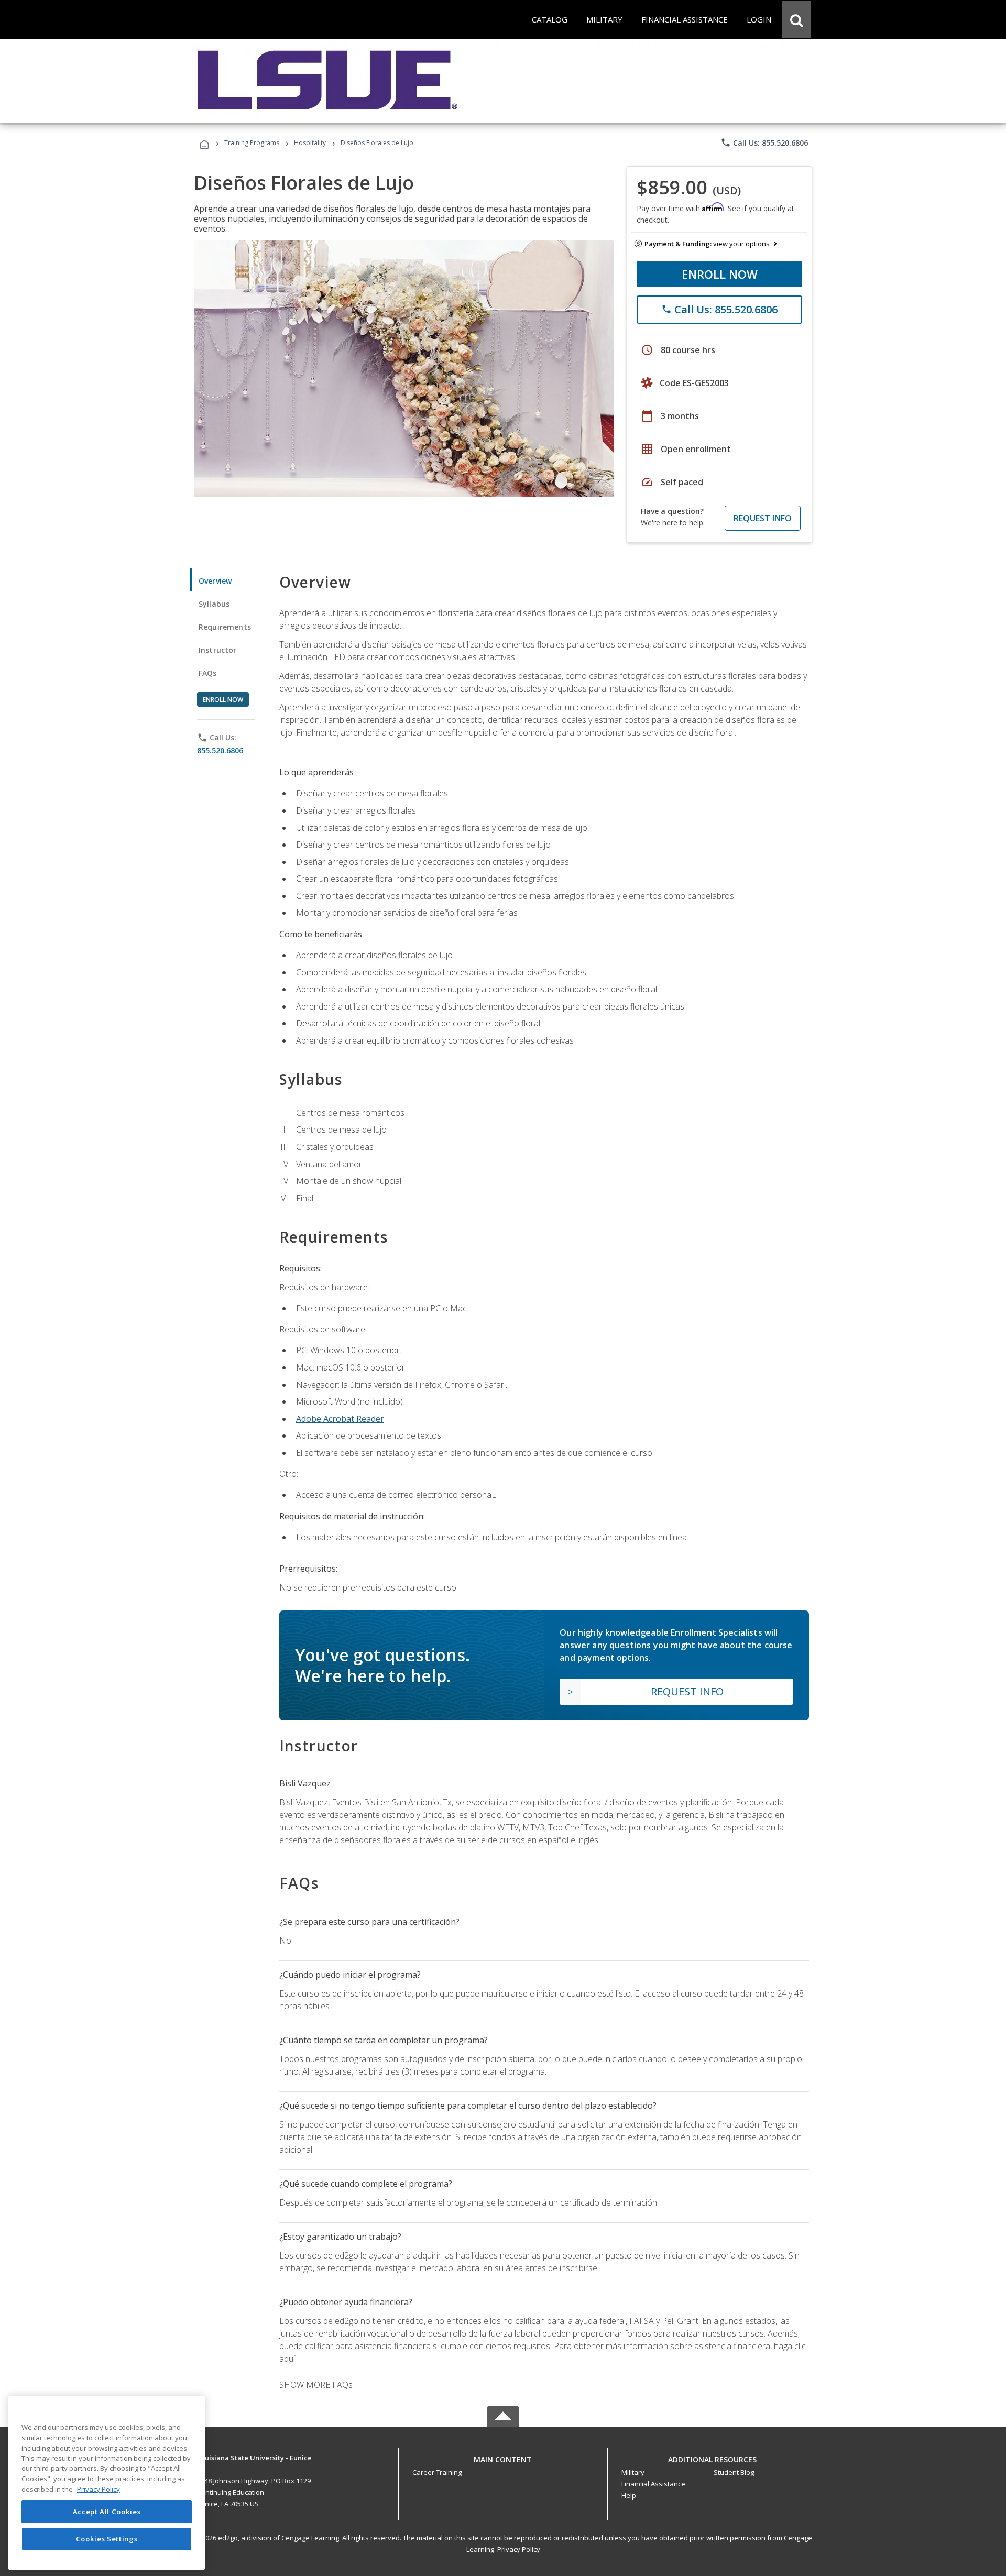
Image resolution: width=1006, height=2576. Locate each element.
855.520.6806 (220, 750)
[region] (107, 2483)
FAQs (208, 673)
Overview (215, 581)
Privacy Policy (519, 2549)
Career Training (437, 2472)
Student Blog (734, 2472)
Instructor (218, 650)
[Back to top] (503, 2457)
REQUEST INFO (763, 518)
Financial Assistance (653, 2484)
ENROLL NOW (720, 274)
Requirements (225, 627)
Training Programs (252, 143)
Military (633, 2472)
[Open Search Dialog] (796, 19)
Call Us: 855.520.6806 (764, 142)
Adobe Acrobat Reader (340, 1419)
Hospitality (311, 143)
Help (629, 2495)
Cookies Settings (107, 2538)
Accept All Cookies (107, 2512)
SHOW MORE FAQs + (319, 2385)
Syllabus (214, 604)
